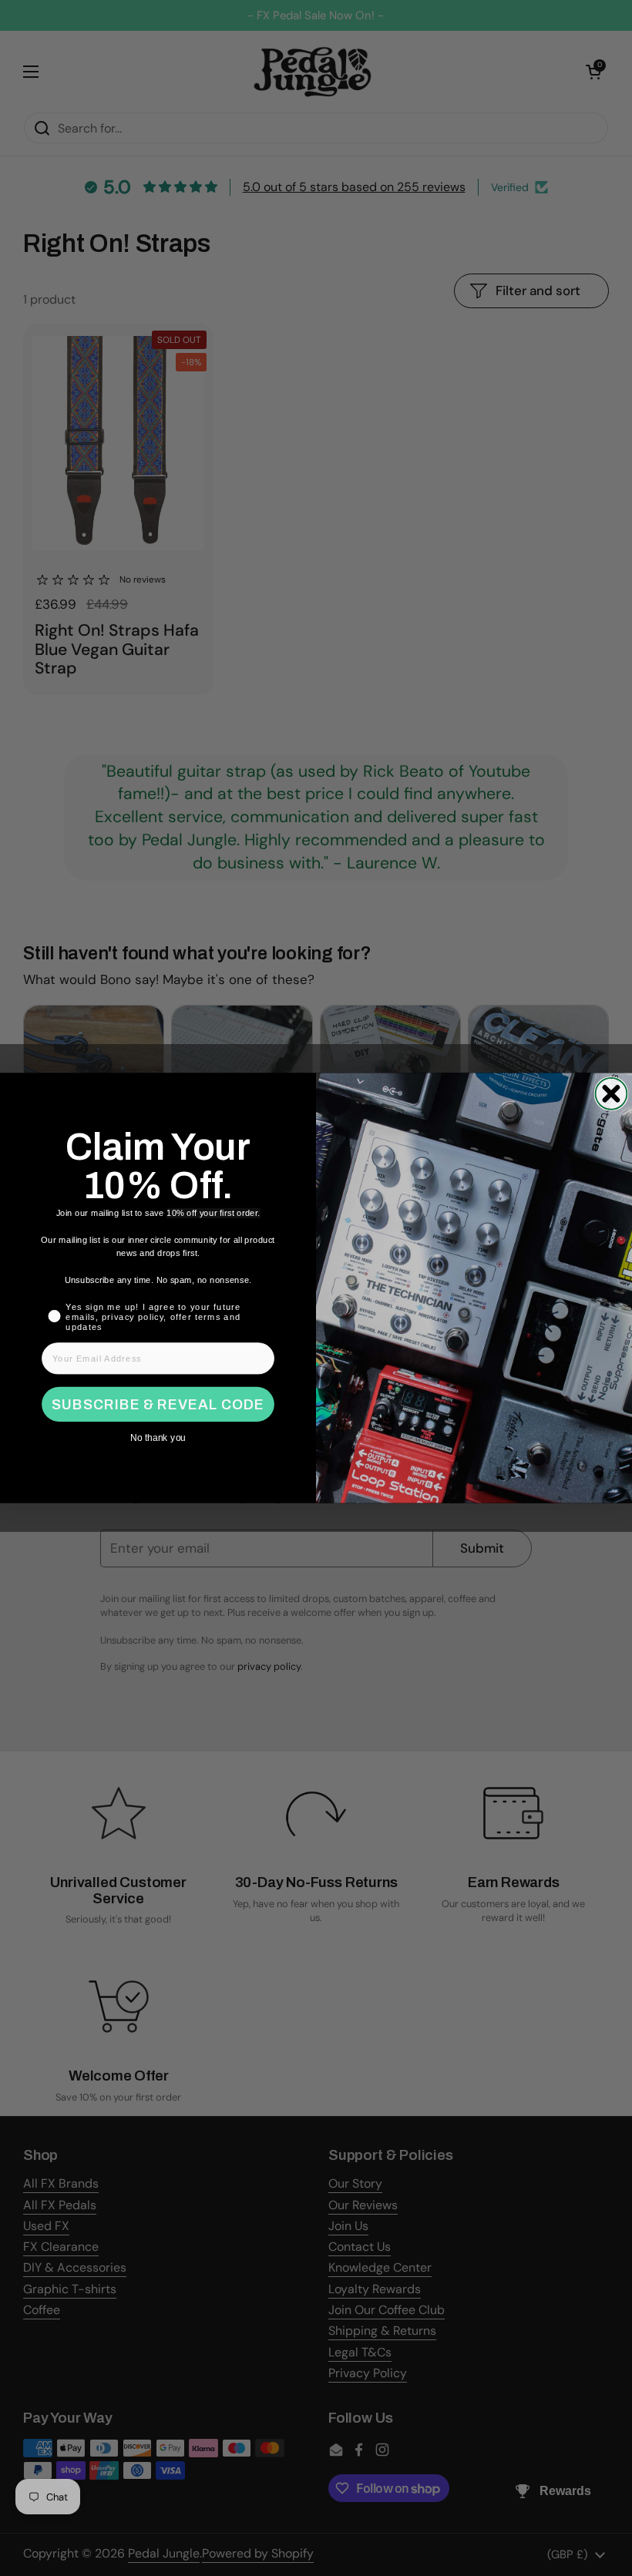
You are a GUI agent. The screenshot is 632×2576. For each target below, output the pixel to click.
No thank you (158, 1438)
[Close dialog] (611, 1094)
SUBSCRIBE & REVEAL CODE (158, 1405)
